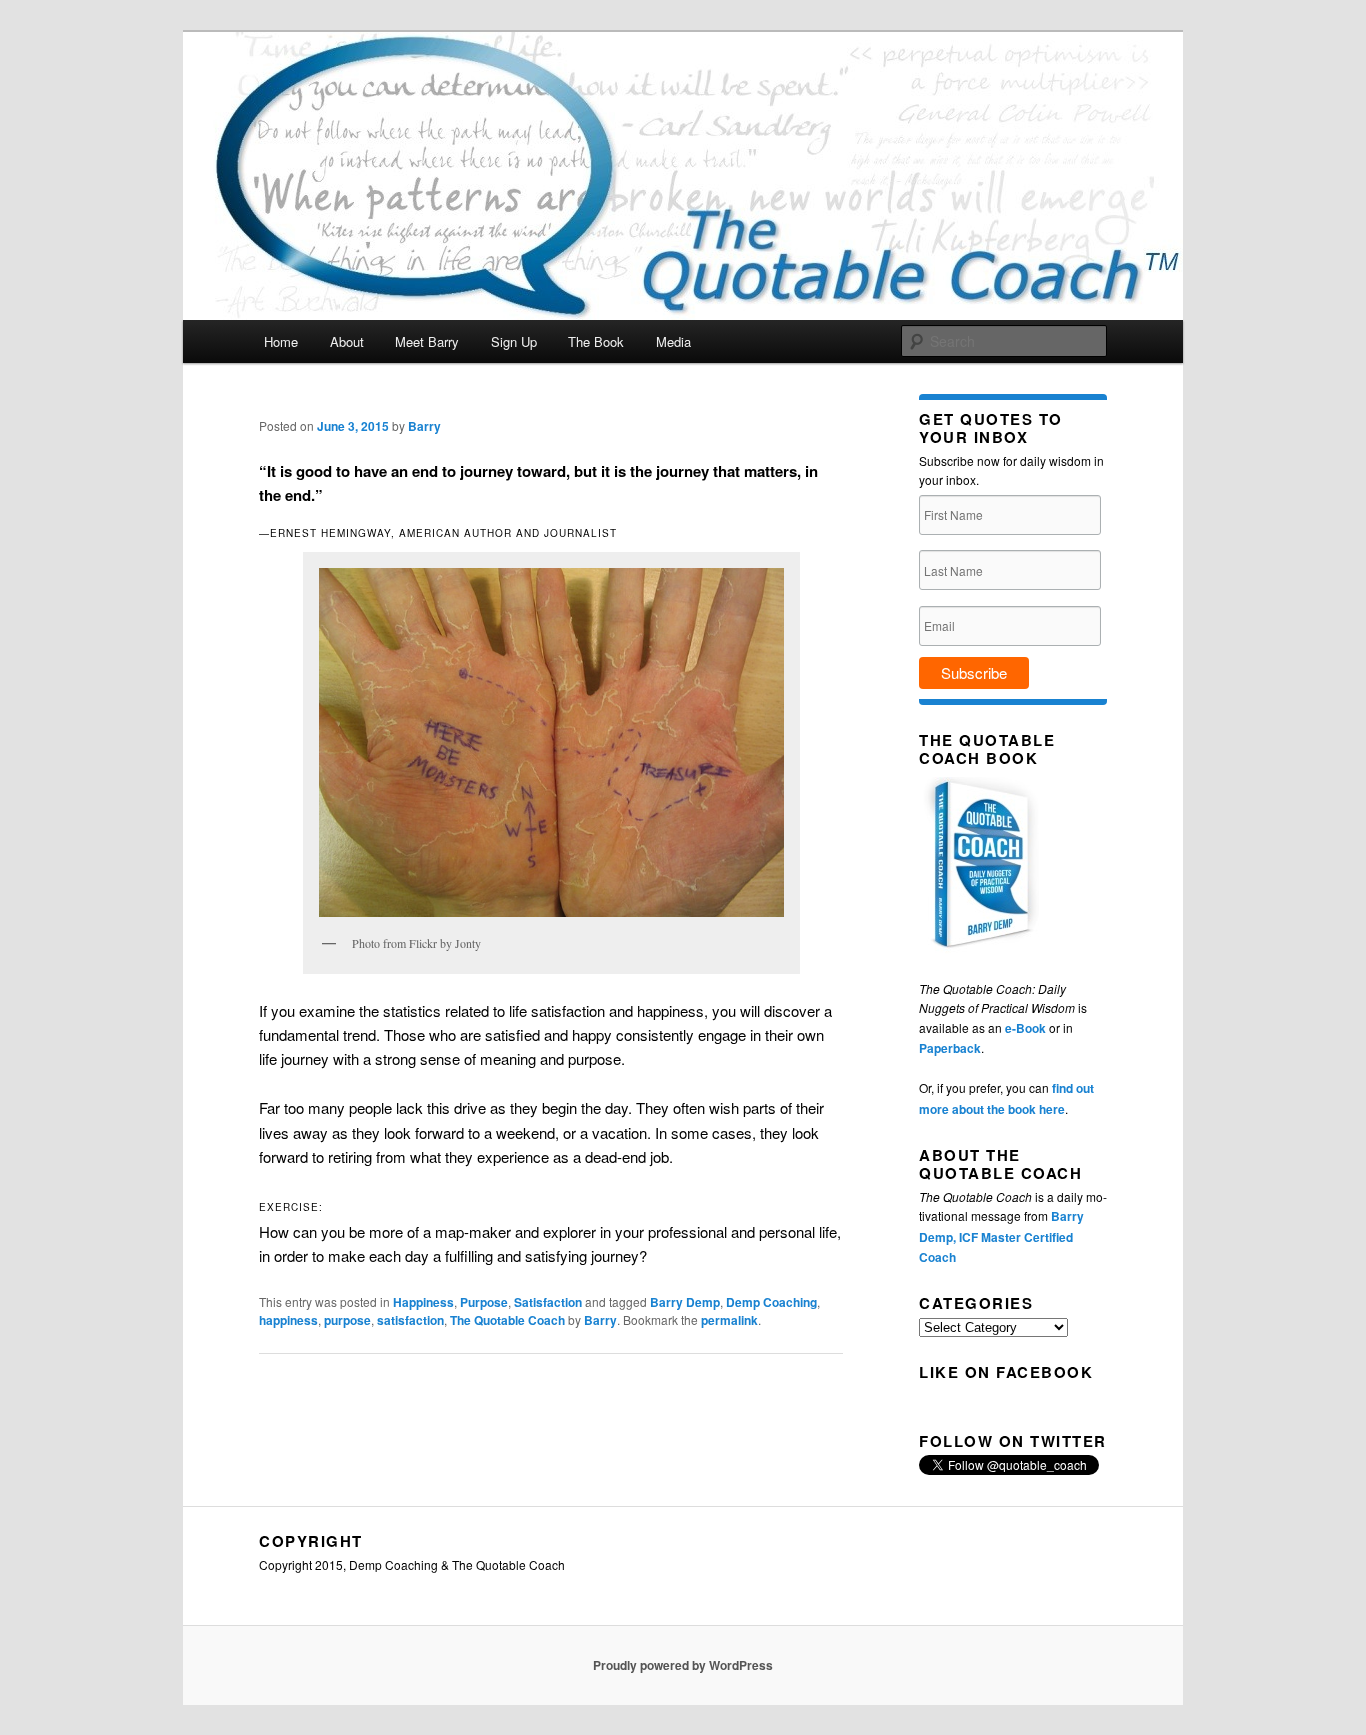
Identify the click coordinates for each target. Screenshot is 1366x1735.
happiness (288, 1320)
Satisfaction (548, 1302)
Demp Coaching (771, 1302)
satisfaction (410, 1320)
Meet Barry (427, 341)
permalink (729, 1320)
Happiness (423, 1302)
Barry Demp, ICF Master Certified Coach (1001, 1236)
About (347, 341)
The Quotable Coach (507, 1320)
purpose (347, 1320)
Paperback (950, 1048)
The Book (596, 341)
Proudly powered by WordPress (683, 1665)
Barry (424, 426)
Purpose (484, 1302)
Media (673, 341)
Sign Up (514, 341)
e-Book (1025, 1028)
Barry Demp (685, 1302)
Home (281, 341)
